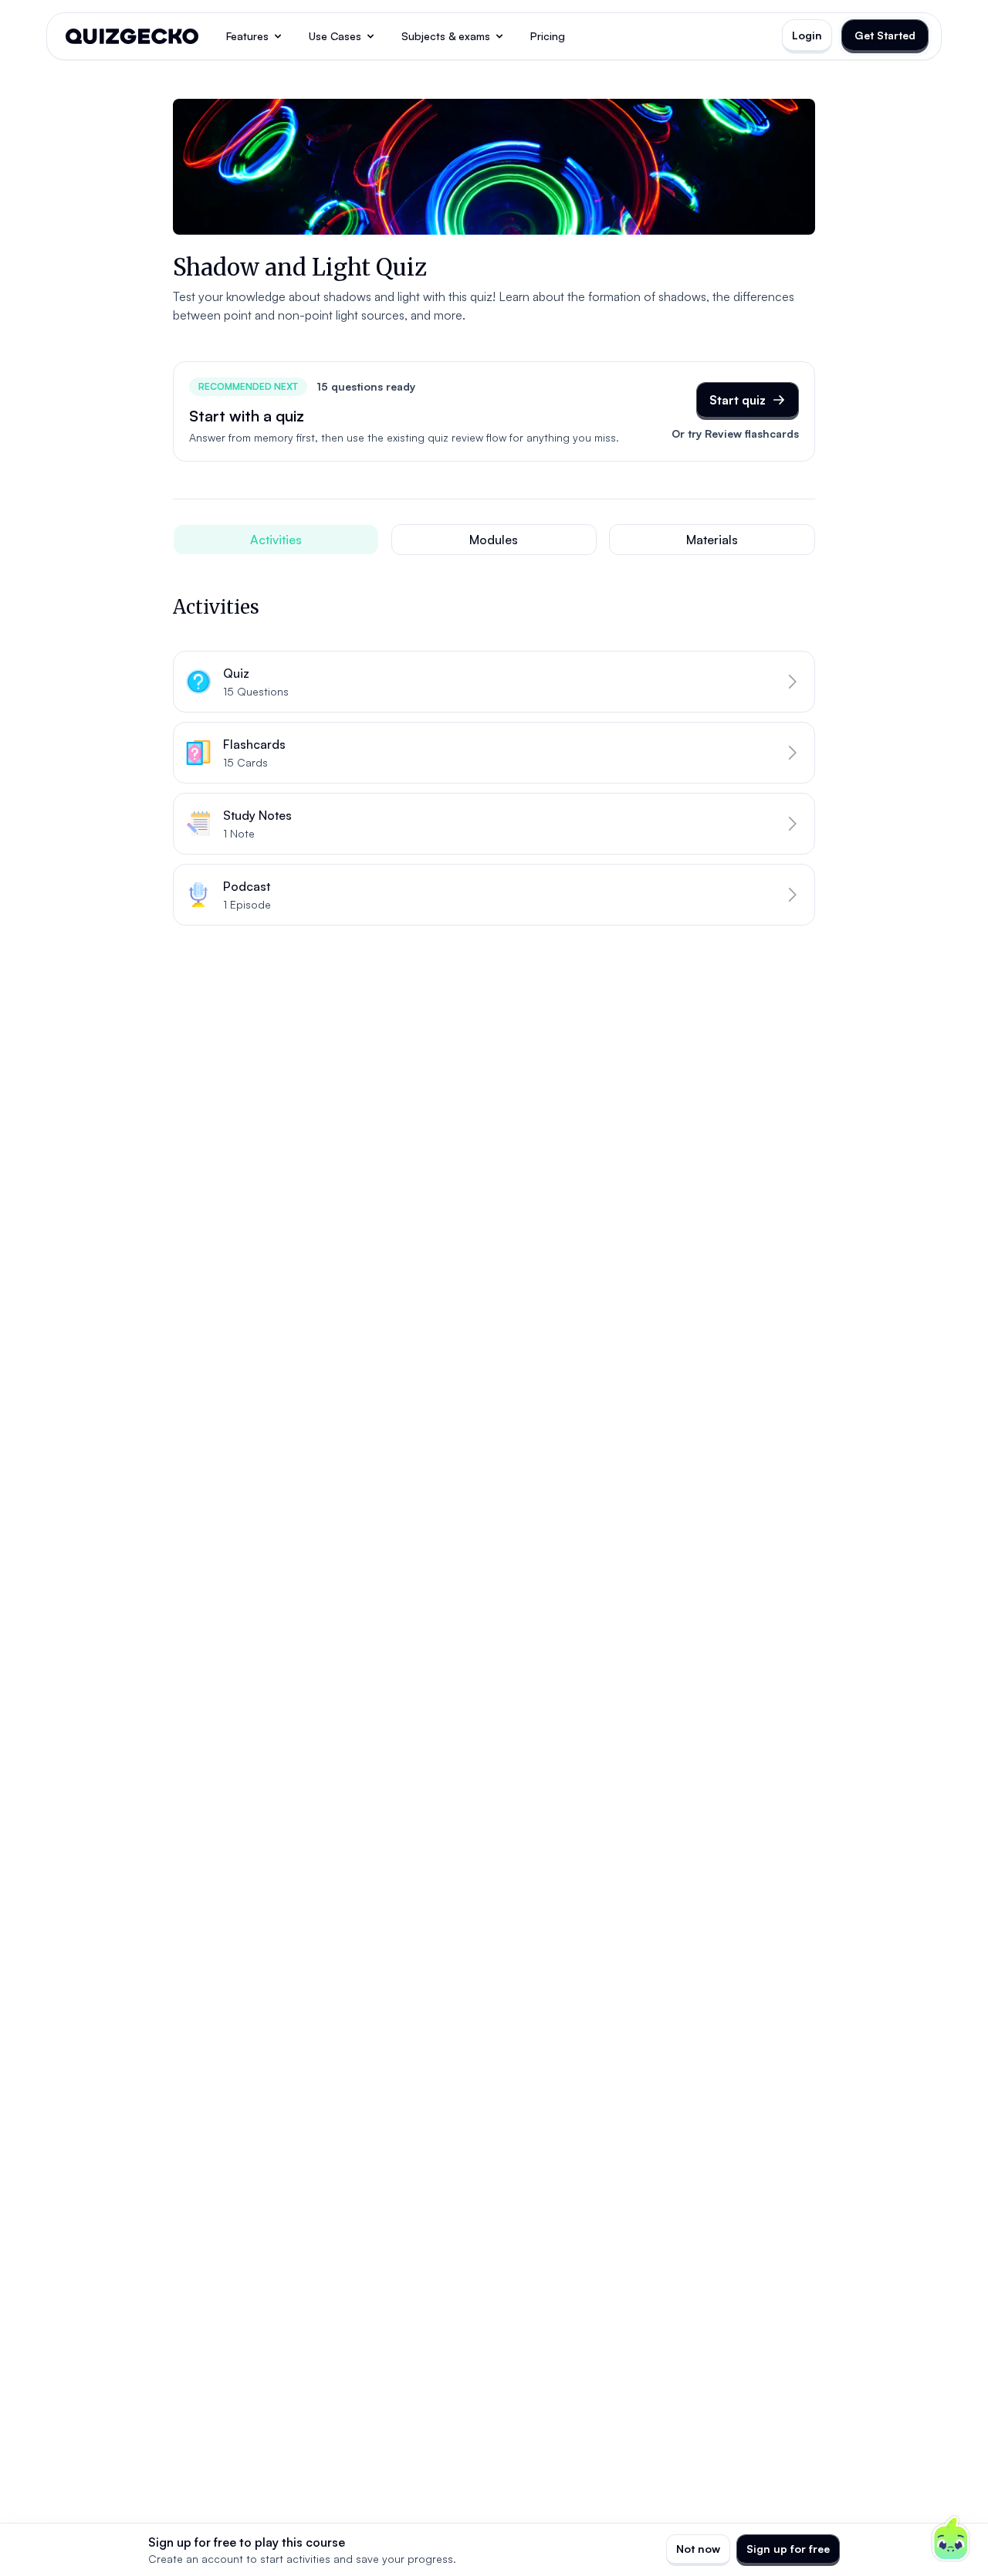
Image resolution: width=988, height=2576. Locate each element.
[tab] (276, 540)
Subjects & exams (446, 36)
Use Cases (335, 36)
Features (247, 36)
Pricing (548, 36)
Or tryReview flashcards (735, 433)
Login (807, 35)
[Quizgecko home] (132, 36)
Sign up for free (788, 2549)
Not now (698, 2549)
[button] (494, 682)
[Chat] (951, 2539)
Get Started (885, 35)
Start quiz (738, 400)
